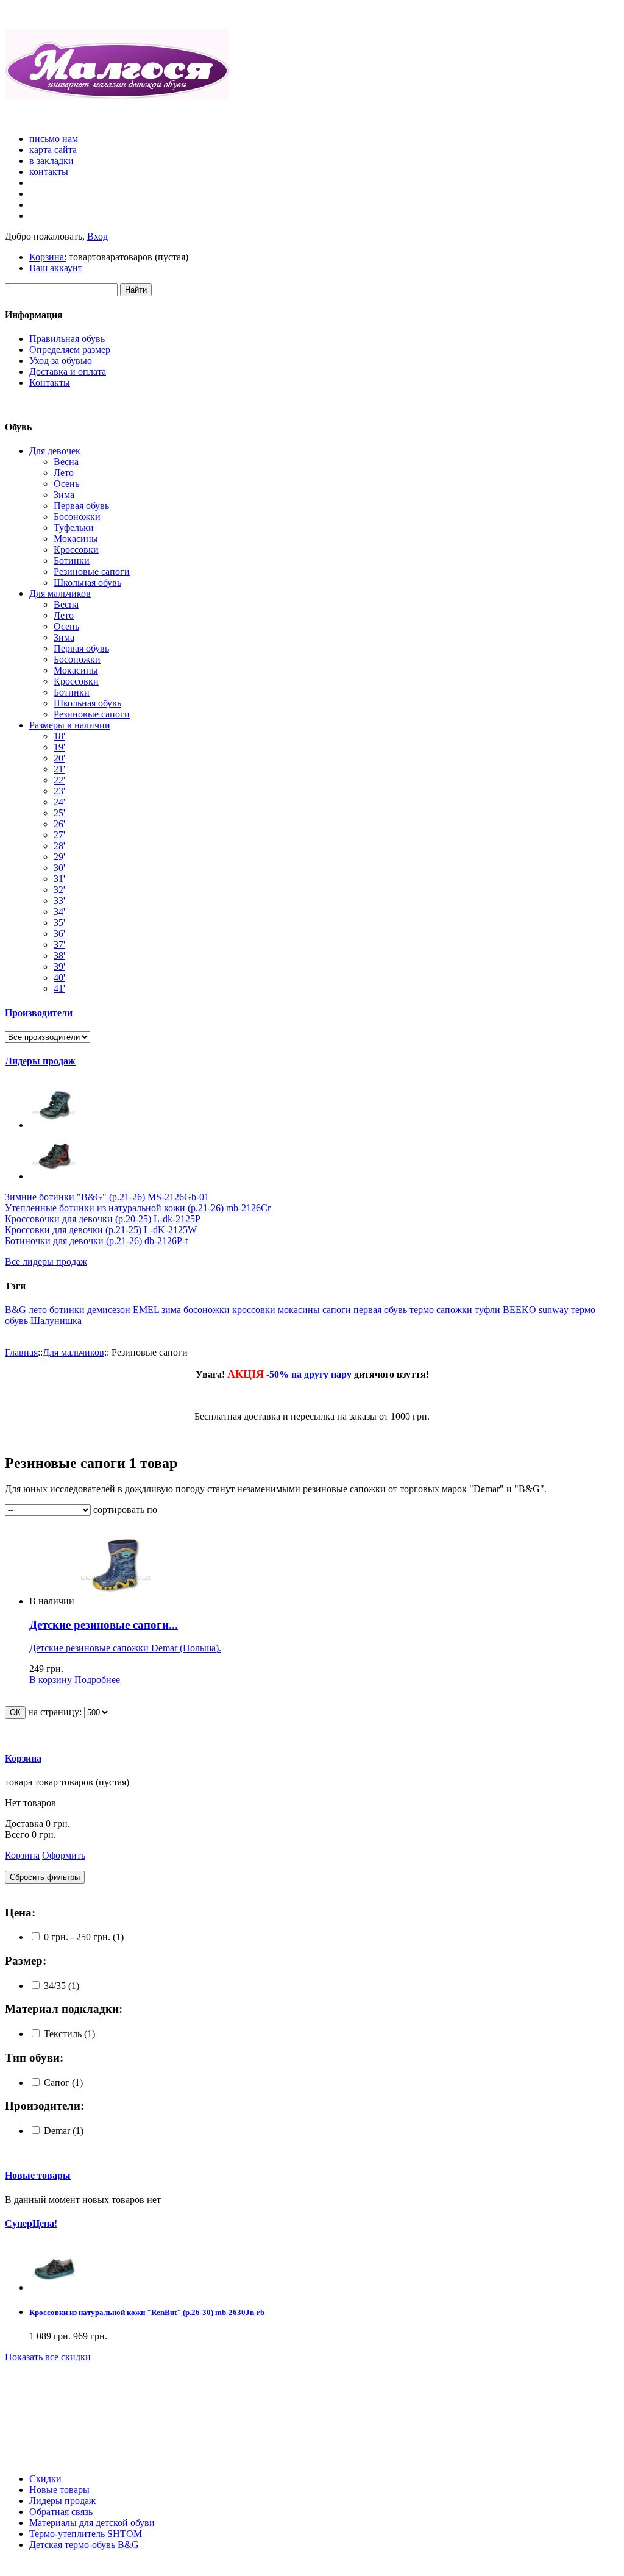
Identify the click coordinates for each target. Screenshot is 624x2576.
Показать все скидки (48, 2357)
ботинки (67, 1310)
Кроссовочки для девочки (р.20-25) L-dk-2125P (103, 1219)
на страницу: (55, 1712)
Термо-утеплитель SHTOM (86, 2534)
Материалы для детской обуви (92, 2523)
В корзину (51, 1680)
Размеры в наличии (70, 725)
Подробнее (97, 1680)
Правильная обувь (67, 339)
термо (422, 1310)
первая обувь (380, 1310)
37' (59, 945)
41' (59, 988)
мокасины (299, 1310)
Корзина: (48, 257)
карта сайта (53, 150)
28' (59, 846)
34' (59, 912)
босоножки (207, 1310)
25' (59, 813)
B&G (16, 1310)
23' (59, 791)
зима (171, 1310)
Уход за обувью (61, 361)
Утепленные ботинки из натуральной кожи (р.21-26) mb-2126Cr (138, 1208)
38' (59, 955)
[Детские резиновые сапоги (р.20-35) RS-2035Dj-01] (116, 1601)
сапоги (337, 1310)
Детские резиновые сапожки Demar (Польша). (125, 1648)
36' (59, 934)
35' (59, 923)
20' (59, 758)
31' (59, 879)
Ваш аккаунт (56, 268)
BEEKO (519, 1310)
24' (59, 802)
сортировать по (125, 1510)
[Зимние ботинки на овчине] (54, 1125)
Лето (64, 473)
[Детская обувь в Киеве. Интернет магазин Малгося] (117, 97)
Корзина (23, 1758)
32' (59, 890)
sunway (554, 1310)
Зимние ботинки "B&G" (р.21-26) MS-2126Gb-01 (107, 1197)
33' (59, 901)
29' (59, 857)
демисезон (109, 1310)
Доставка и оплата (68, 372)
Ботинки (72, 560)
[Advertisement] (60, 2418)
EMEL (146, 1310)
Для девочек (55, 451)
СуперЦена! (31, 2223)
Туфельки (74, 528)
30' (59, 868)
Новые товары (38, 2175)
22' (59, 780)
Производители (39, 1013)
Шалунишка (56, 1321)
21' (59, 769)
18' (59, 736)
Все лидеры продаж (46, 1261)
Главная (21, 1352)
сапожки (454, 1310)
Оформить (64, 1855)
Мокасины (76, 539)
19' (59, 747)
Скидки (45, 2479)
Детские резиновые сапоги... (104, 1625)
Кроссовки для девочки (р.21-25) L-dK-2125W (101, 1230)
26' (59, 824)
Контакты (50, 382)
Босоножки (77, 517)
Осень (66, 484)
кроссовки (254, 1310)
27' (59, 835)
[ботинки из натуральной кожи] (54, 1176)
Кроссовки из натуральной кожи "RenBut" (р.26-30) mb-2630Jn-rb (147, 2312)
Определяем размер (70, 350)
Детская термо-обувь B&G (84, 2545)
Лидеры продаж (40, 1061)
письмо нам (54, 139)
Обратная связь (61, 2512)
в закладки (51, 161)
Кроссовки (76, 550)
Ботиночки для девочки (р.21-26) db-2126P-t (96, 1241)
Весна (66, 462)
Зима (64, 495)
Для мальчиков (60, 593)
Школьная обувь (87, 582)
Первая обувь (81, 506)
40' (59, 977)
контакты (49, 172)
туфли (487, 1310)
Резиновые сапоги (92, 571)
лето (38, 1310)
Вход (97, 236)
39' (59, 966)
